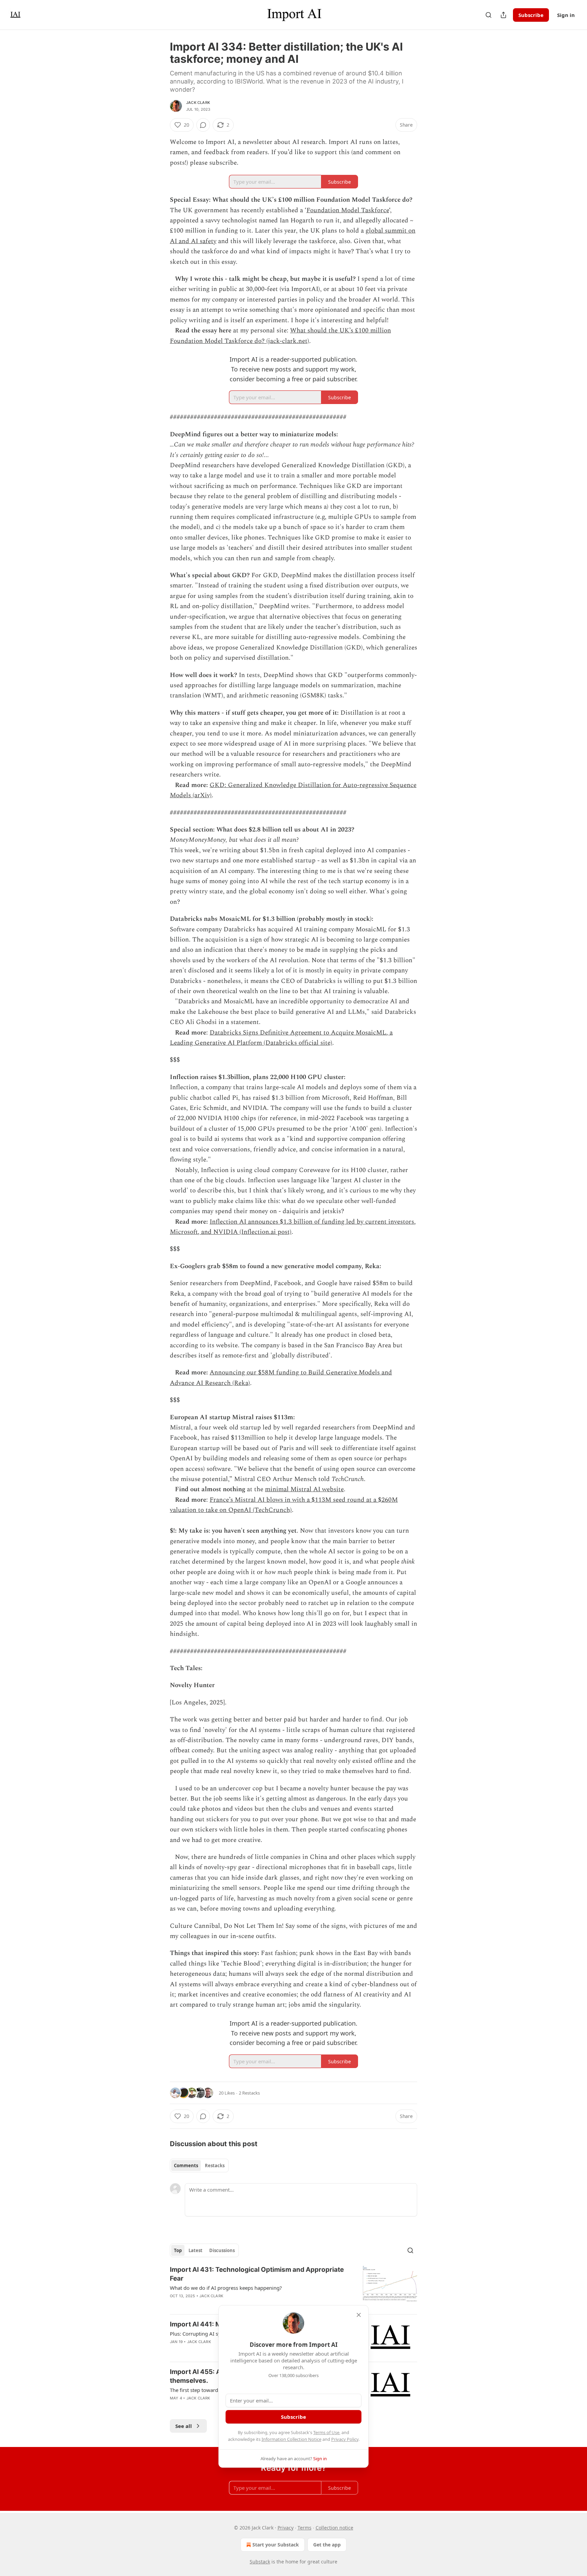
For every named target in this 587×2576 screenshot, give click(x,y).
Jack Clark (198, 103)
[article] (293, 2287)
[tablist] (199, 2166)
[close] (359, 2315)
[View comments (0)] (203, 125)
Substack (260, 2562)
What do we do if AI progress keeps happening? (226, 2288)
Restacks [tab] (215, 2166)
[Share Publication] (503, 15)
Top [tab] (178, 2250)
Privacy (286, 2528)
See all (184, 2426)
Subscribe (531, 15)
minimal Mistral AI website (304, 1489)
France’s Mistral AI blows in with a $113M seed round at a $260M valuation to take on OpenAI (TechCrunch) (284, 1505)
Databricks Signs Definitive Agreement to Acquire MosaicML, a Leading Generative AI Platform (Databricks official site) (281, 1038)
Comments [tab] (186, 2166)
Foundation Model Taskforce (348, 210)
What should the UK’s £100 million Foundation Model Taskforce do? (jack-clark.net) (280, 336)
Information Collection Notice (291, 2439)
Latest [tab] (195, 2250)
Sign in (566, 15)
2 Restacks (249, 2093)
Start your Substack (276, 2545)
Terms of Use (326, 2432)
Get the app (327, 2545)
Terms (305, 2528)
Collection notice (334, 2528)
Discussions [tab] (222, 2250)
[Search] (488, 15)
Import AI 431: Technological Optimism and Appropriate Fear (257, 2274)
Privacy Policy (345, 2439)
